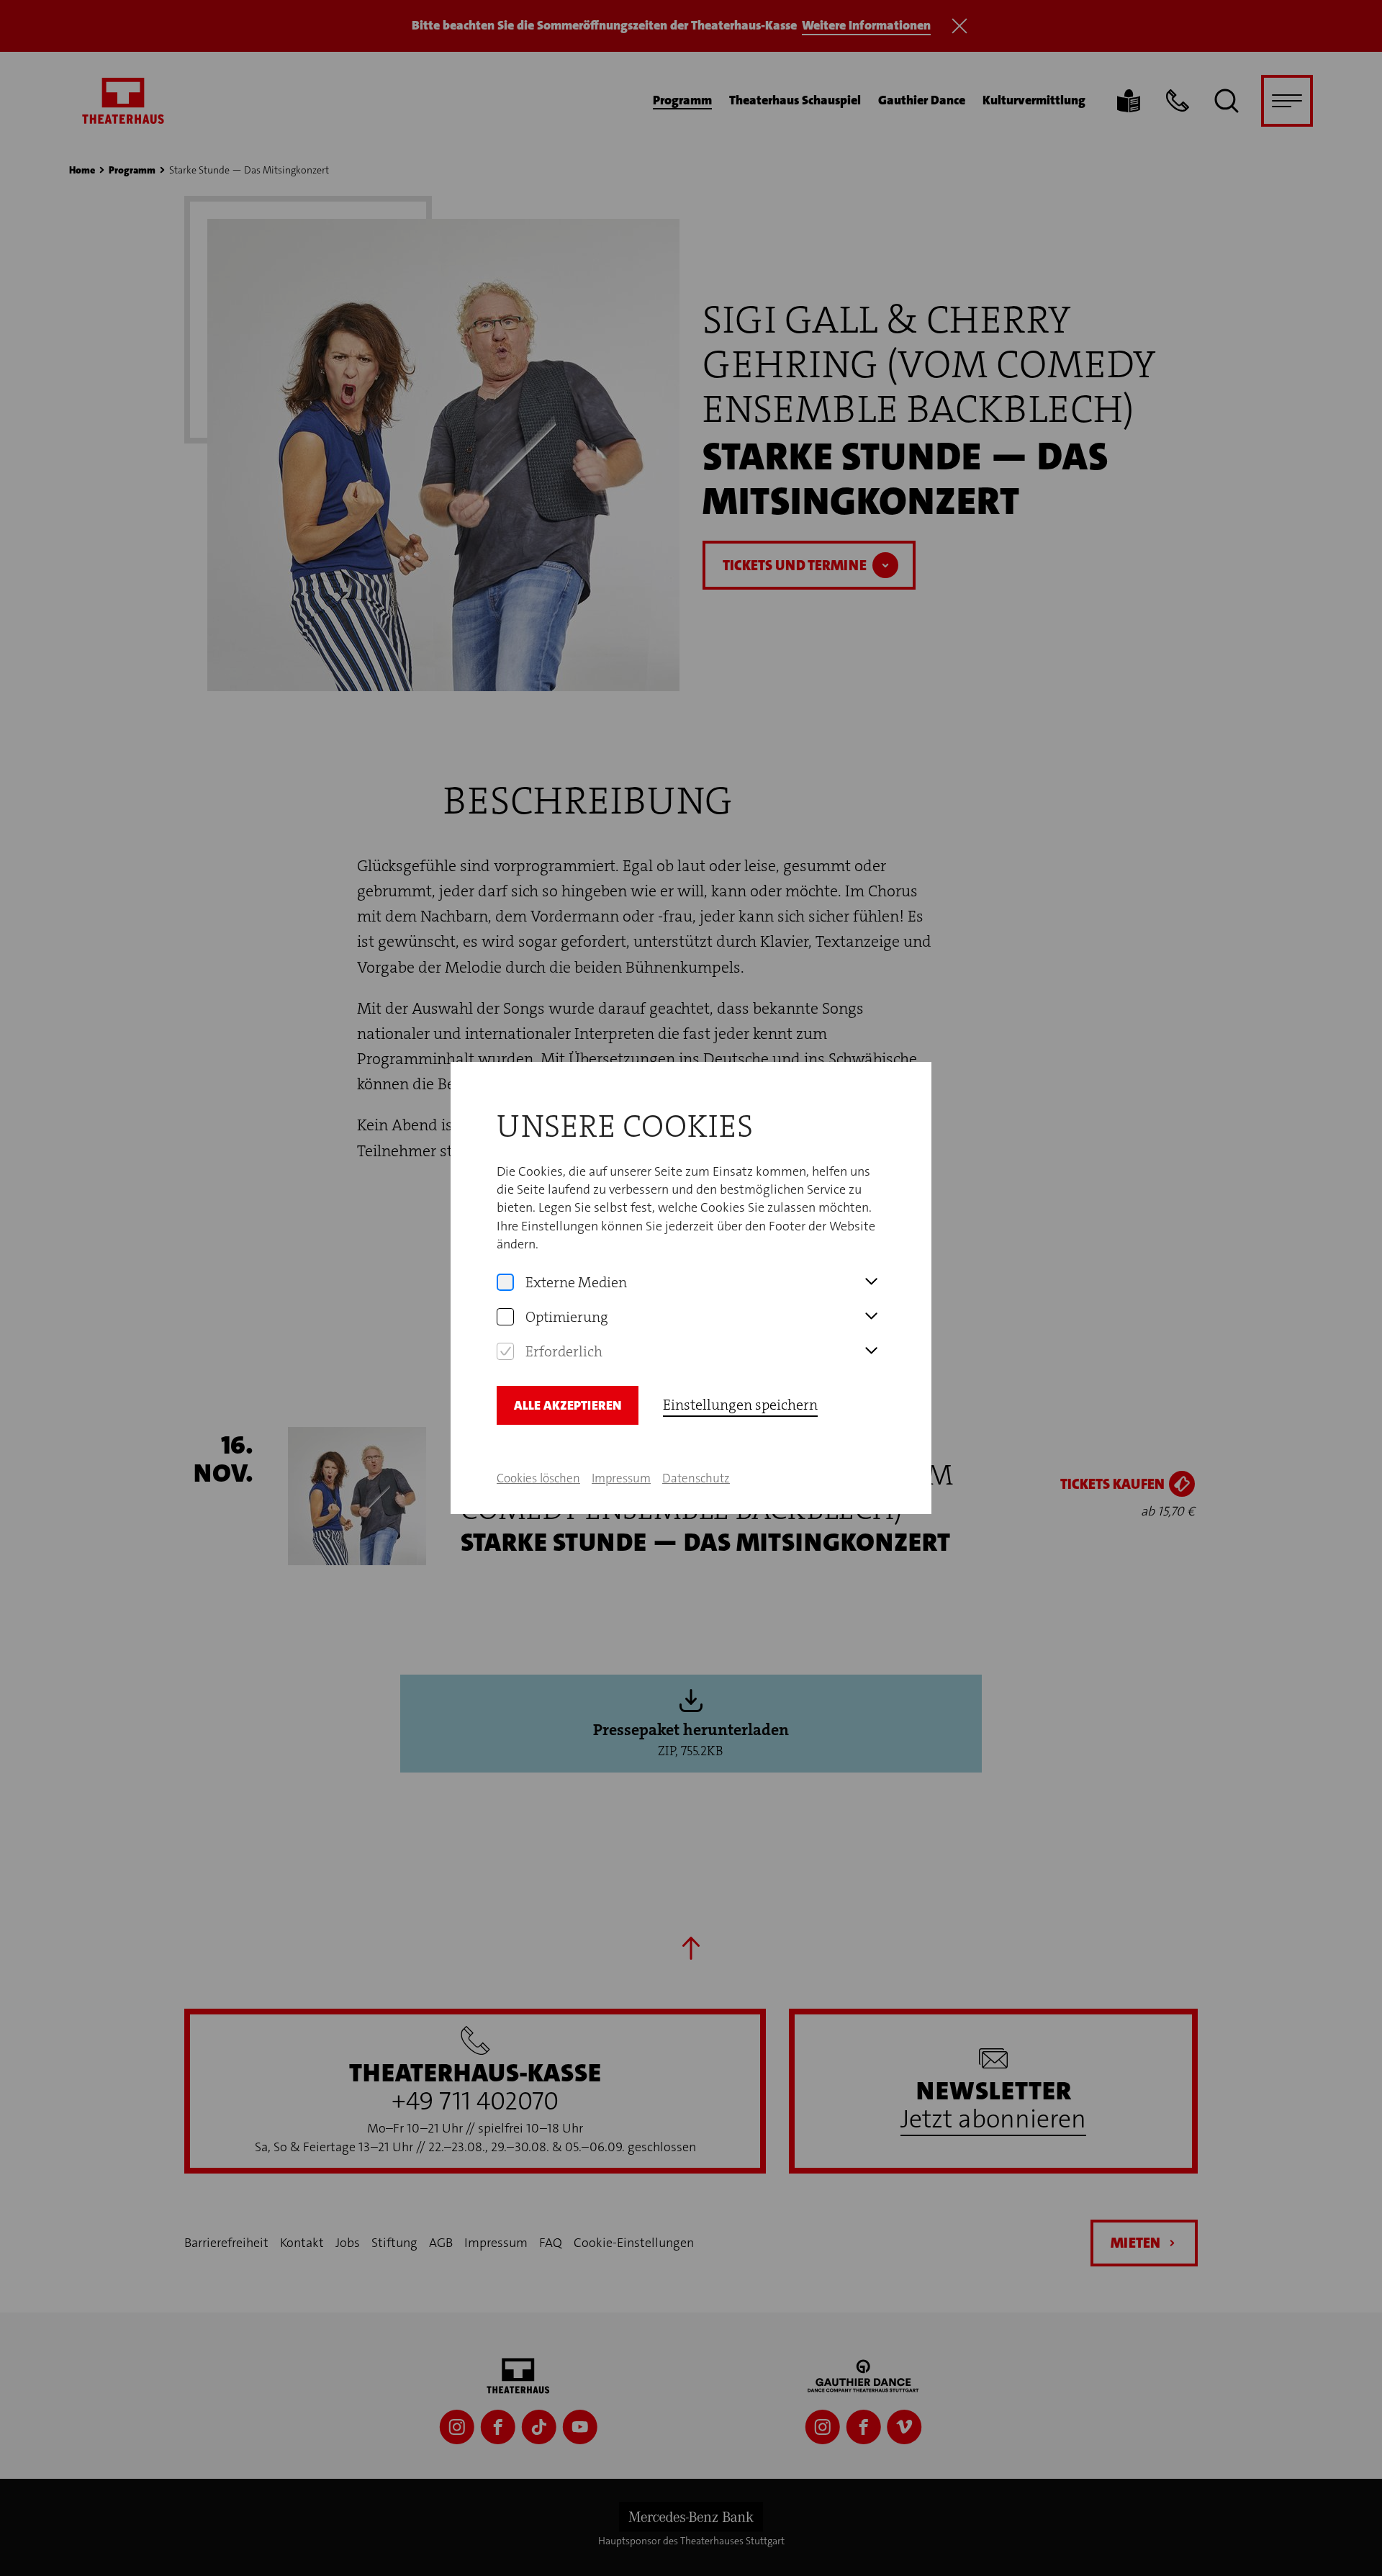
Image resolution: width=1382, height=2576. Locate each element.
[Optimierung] (505, 1317)
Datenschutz (696, 1478)
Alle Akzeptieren (568, 1405)
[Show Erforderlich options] (871, 1351)
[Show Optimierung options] (871, 1317)
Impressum (621, 1478)
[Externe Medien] (505, 1282)
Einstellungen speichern (740, 1405)
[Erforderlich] (505, 1351)
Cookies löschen (538, 1478)
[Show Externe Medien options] (871, 1282)
